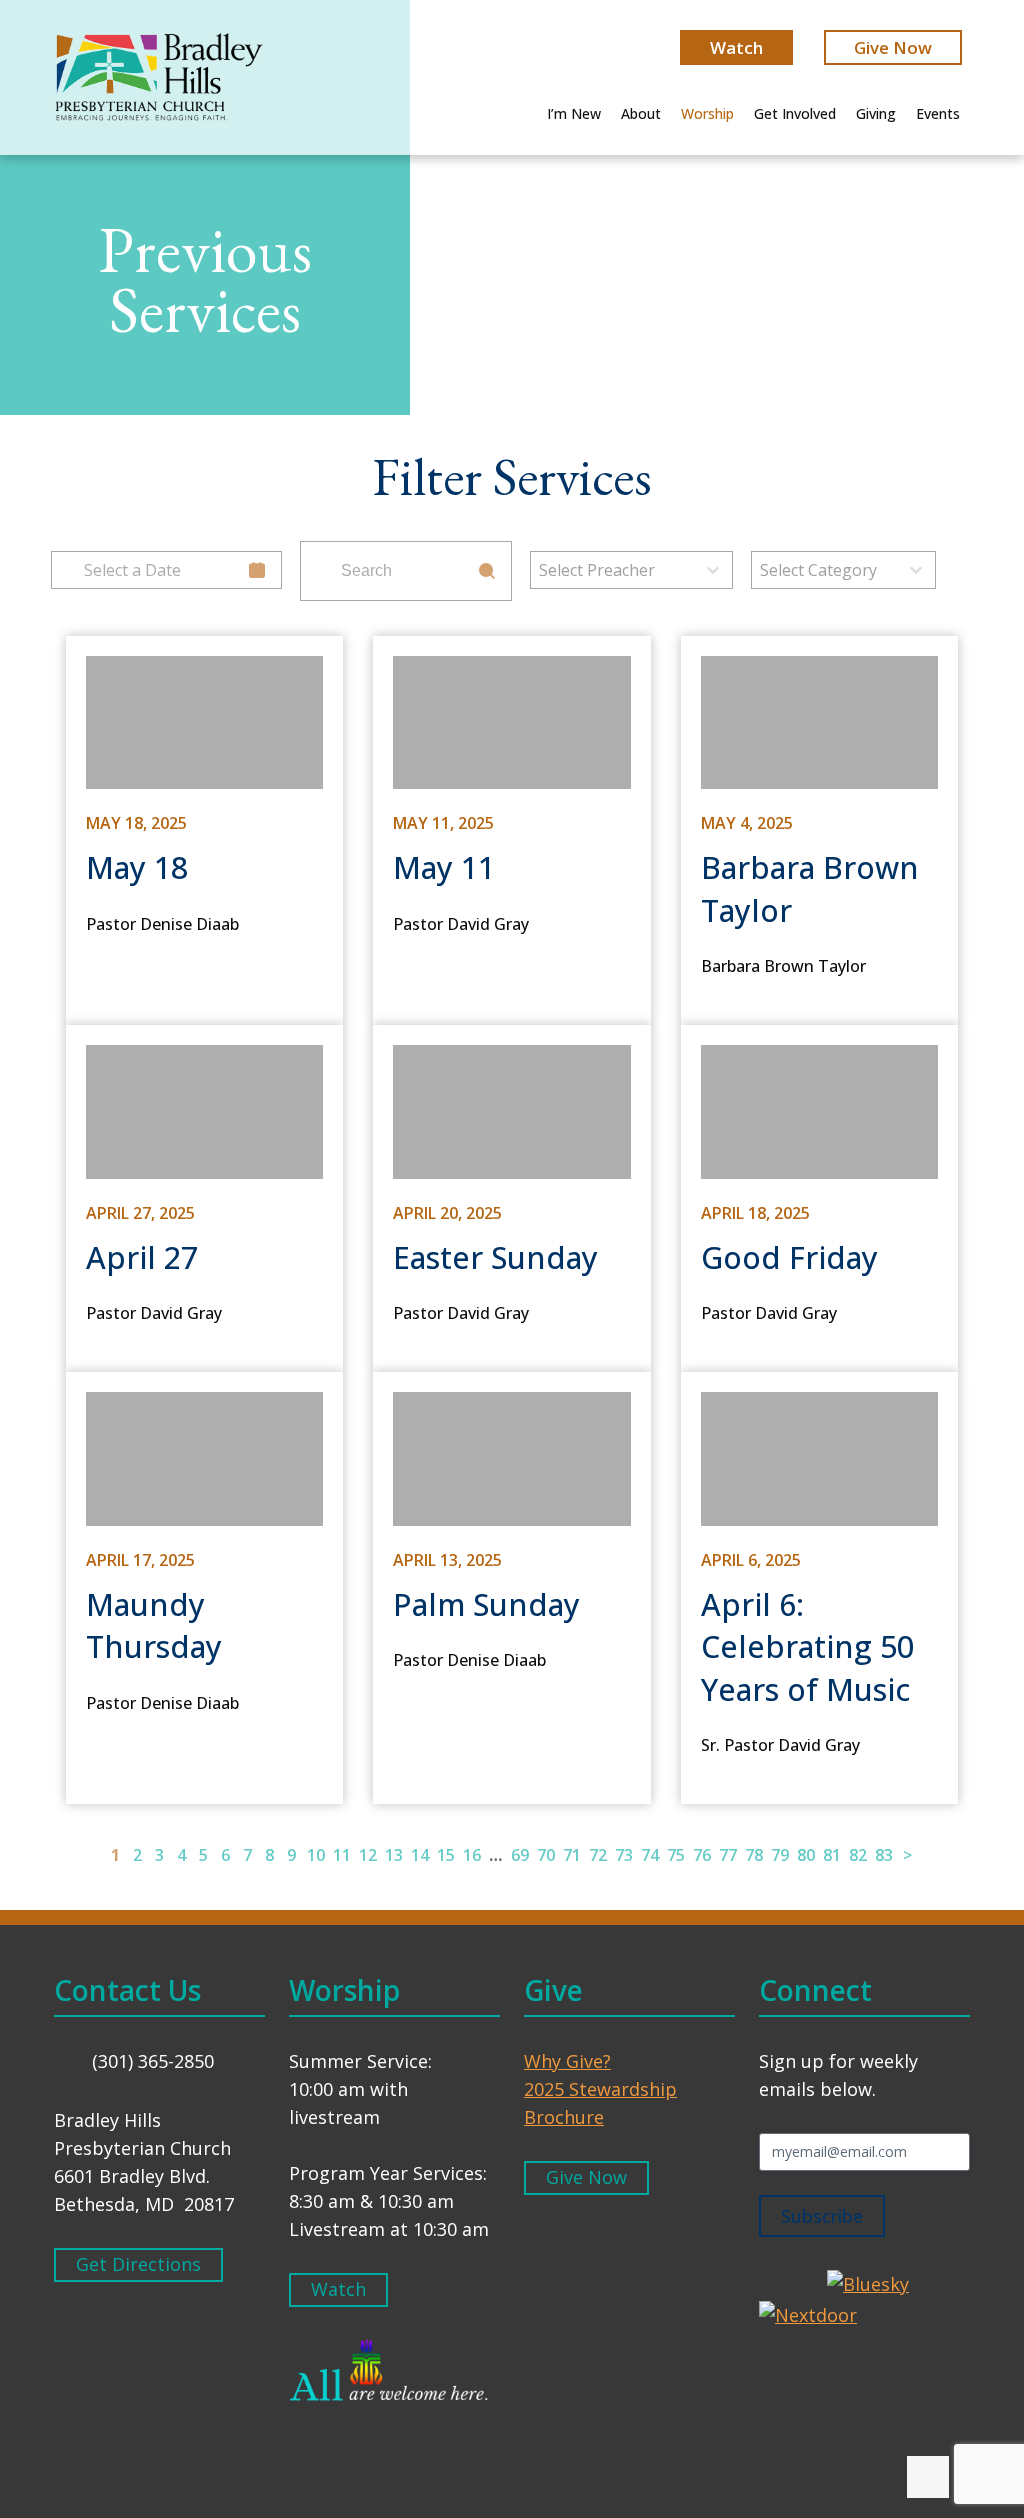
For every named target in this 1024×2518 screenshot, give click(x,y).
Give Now (893, 47)
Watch (736, 47)
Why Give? (567, 2061)
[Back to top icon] (928, 2477)
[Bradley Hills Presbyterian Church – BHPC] (159, 80)
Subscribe (822, 2216)
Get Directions (138, 2264)
